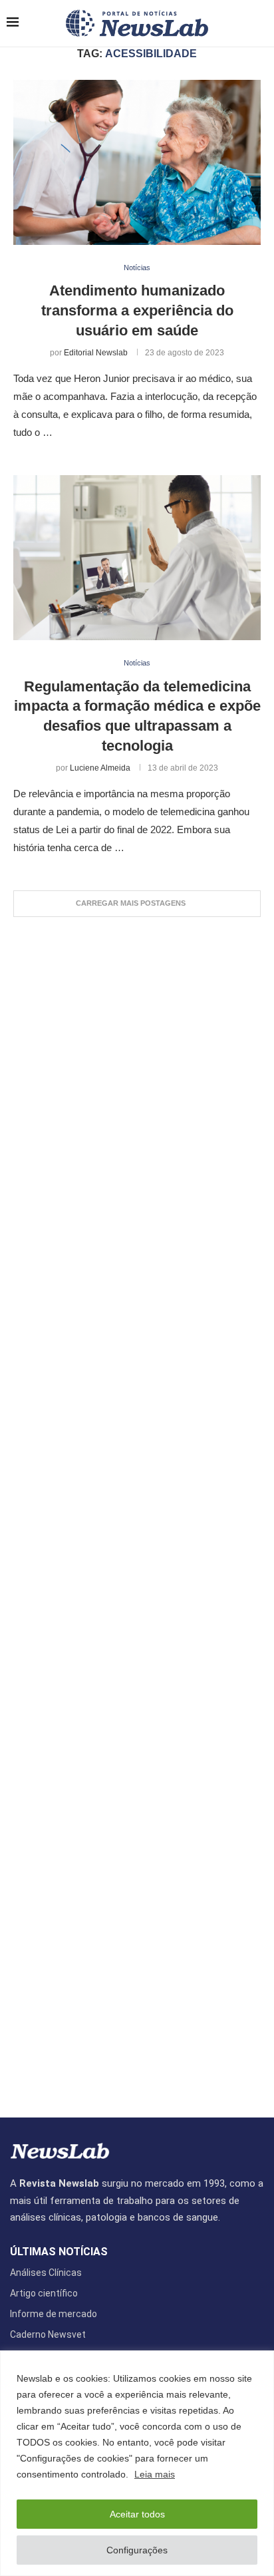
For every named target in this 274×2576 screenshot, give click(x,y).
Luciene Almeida (100, 768)
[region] (137, 2463)
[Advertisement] (137, 1511)
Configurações (137, 2550)
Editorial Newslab (96, 353)
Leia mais (155, 2474)
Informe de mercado (54, 2314)
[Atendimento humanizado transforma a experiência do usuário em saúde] (137, 162)
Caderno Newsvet (48, 2334)
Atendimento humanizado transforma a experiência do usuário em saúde (137, 310)
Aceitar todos (137, 2514)
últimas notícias (59, 2252)
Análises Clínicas (46, 2273)
